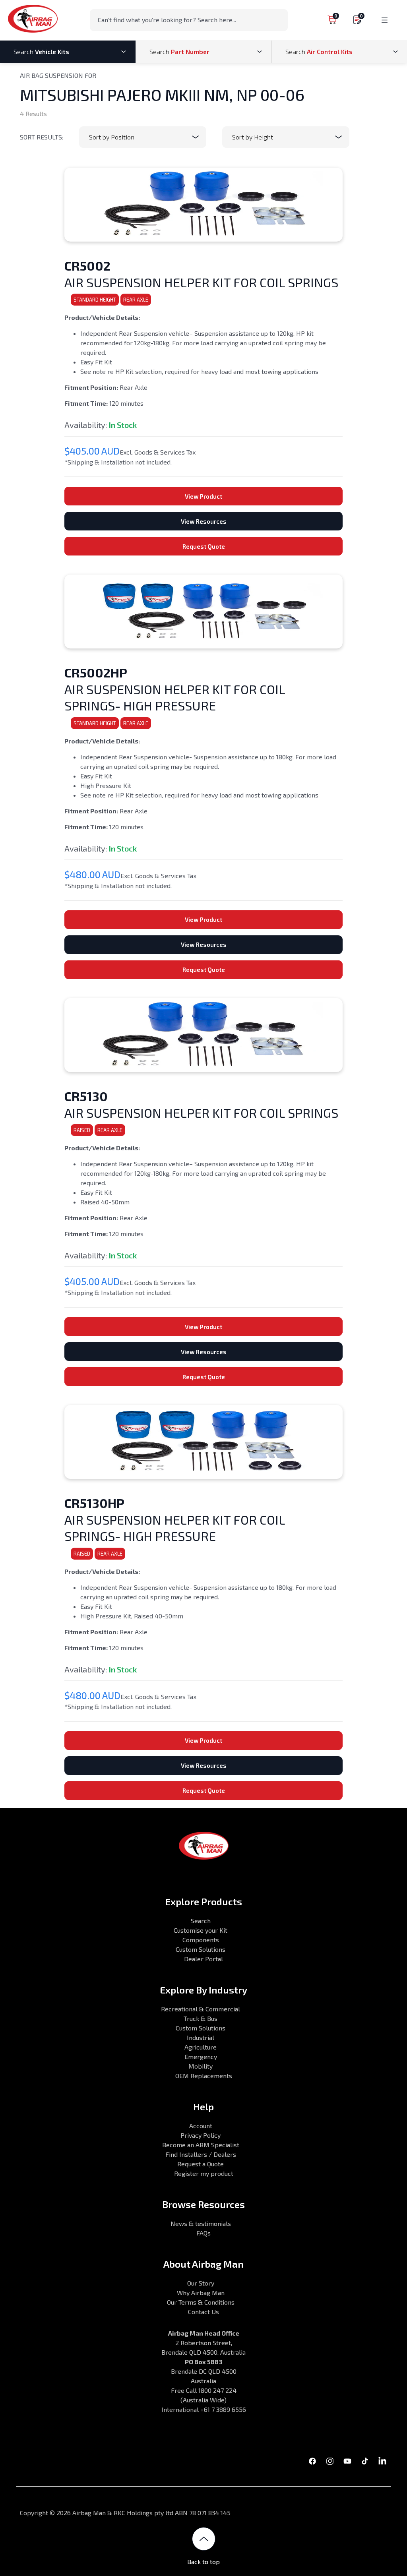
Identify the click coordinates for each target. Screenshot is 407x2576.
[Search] (279, 19)
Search (201, 1921)
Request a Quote (201, 2164)
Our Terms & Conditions (201, 2302)
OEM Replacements (204, 2076)
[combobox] (189, 20)
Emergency (201, 2056)
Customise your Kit (201, 1930)
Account (201, 2126)
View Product (203, 496)
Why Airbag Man (201, 2292)
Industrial (201, 2037)
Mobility (201, 2066)
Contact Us (203, 2312)
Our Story (201, 2283)
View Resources (204, 521)
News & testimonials (201, 2223)
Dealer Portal (203, 1959)
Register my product (204, 2173)
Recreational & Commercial (201, 2009)
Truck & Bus (201, 2018)
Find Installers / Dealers (201, 2154)
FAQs (203, 2233)
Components (201, 1940)
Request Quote (204, 546)
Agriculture (201, 2047)
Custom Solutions (201, 1949)
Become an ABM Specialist (201, 2145)
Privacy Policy (201, 2135)
